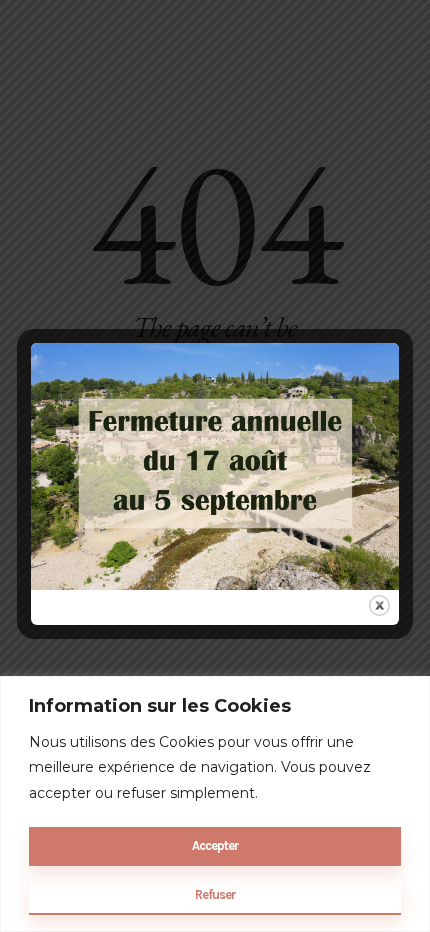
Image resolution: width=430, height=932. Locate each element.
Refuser (215, 894)
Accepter (215, 845)
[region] (215, 804)
